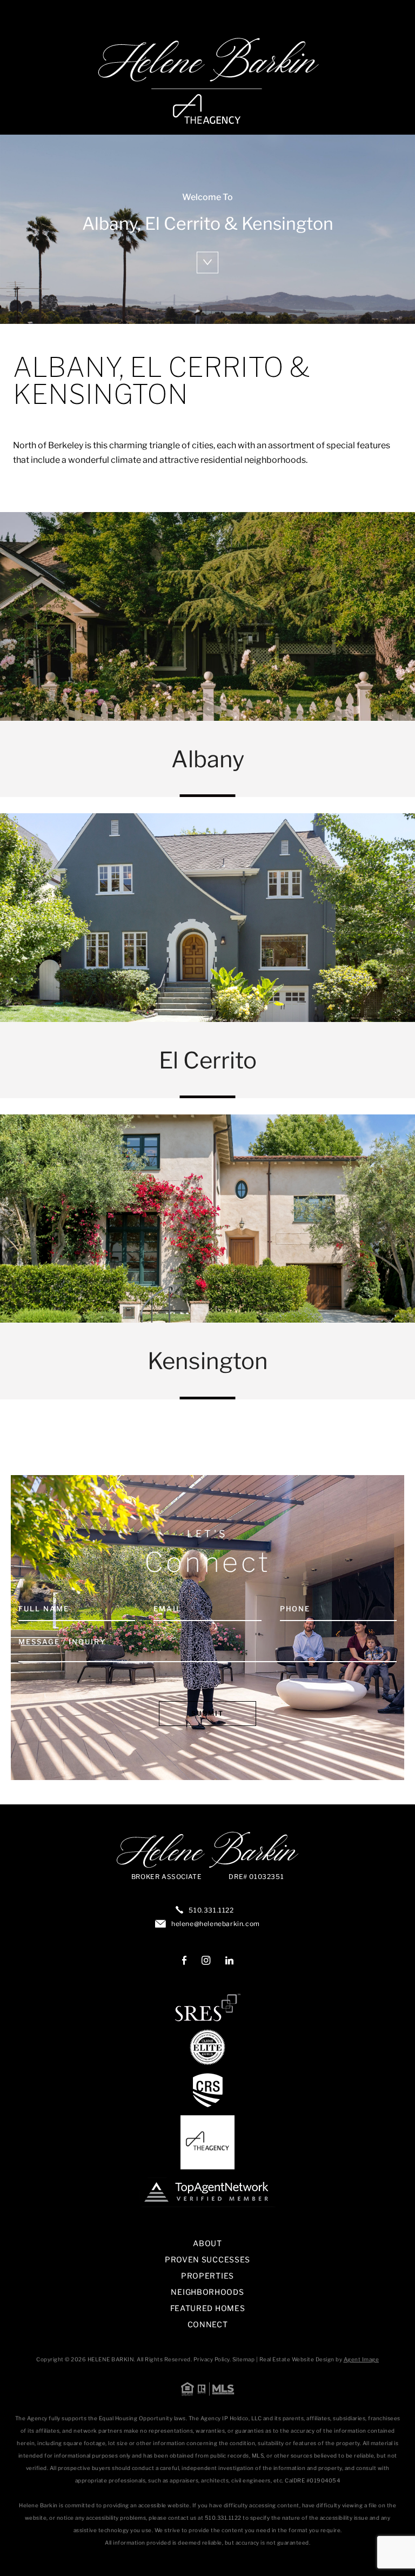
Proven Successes (207, 2259)
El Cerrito (207, 956)
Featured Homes (208, 2308)
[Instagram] (206, 1961)
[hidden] (207, 263)
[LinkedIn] (229, 1961)
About (207, 2243)
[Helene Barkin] (207, 81)
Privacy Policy (212, 2359)
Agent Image (362, 2359)
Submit (207, 1713)
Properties (207, 2276)
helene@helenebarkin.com (216, 1924)
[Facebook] (184, 1961)
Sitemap (244, 2359)
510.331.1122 (211, 1910)
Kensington (207, 1257)
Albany (207, 655)
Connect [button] (208, 2324)
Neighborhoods (207, 2292)
